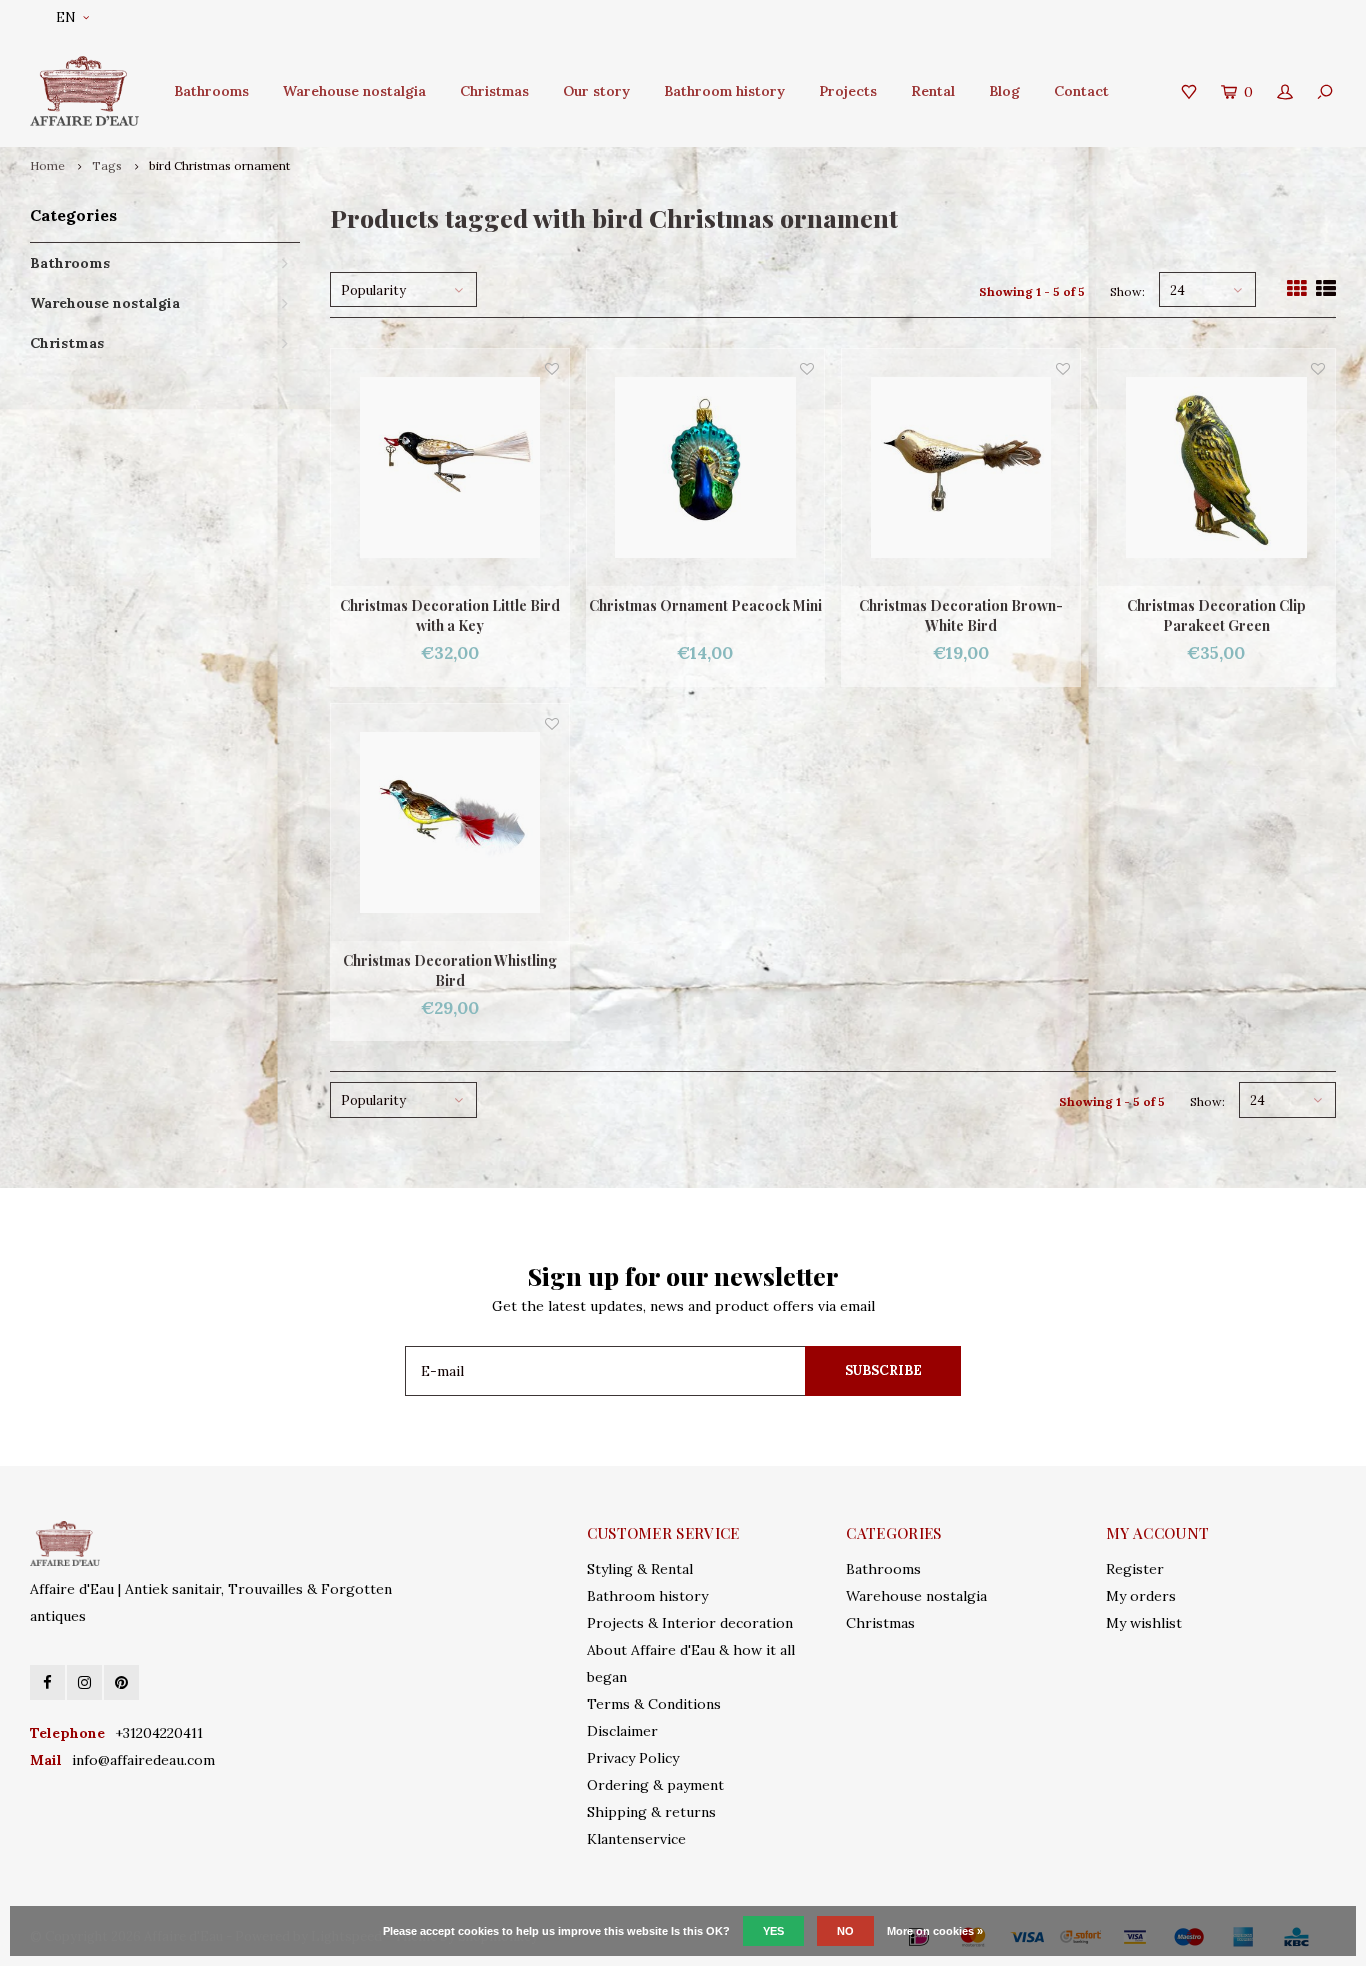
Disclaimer (622, 1731)
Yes (773, 1931)
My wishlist (1144, 1623)
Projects (848, 91)
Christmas (494, 91)
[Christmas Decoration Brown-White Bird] (961, 468)
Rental (933, 91)
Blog (1004, 91)
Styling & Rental (640, 1569)
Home (47, 165)
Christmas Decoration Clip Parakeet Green (1216, 615)
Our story (596, 91)
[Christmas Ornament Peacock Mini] (706, 468)
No (845, 1931)
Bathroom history (724, 91)
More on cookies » (935, 1931)
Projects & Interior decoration (690, 1623)
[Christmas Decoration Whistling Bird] (450, 823)
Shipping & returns (651, 1812)
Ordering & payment (655, 1785)
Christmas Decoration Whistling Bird (450, 970)
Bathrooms (211, 91)
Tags (107, 165)
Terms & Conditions (654, 1704)
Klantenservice (636, 1839)
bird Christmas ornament (219, 165)
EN (66, 17)
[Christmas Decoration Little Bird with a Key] (450, 468)
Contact (1081, 91)
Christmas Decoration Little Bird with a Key (450, 615)
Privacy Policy (633, 1758)
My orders (1141, 1596)
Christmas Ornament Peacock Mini (705, 605)
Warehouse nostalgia (354, 91)
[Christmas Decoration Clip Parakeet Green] (1217, 468)
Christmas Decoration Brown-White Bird (961, 615)
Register (1135, 1569)
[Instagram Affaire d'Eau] (84, 1682)
